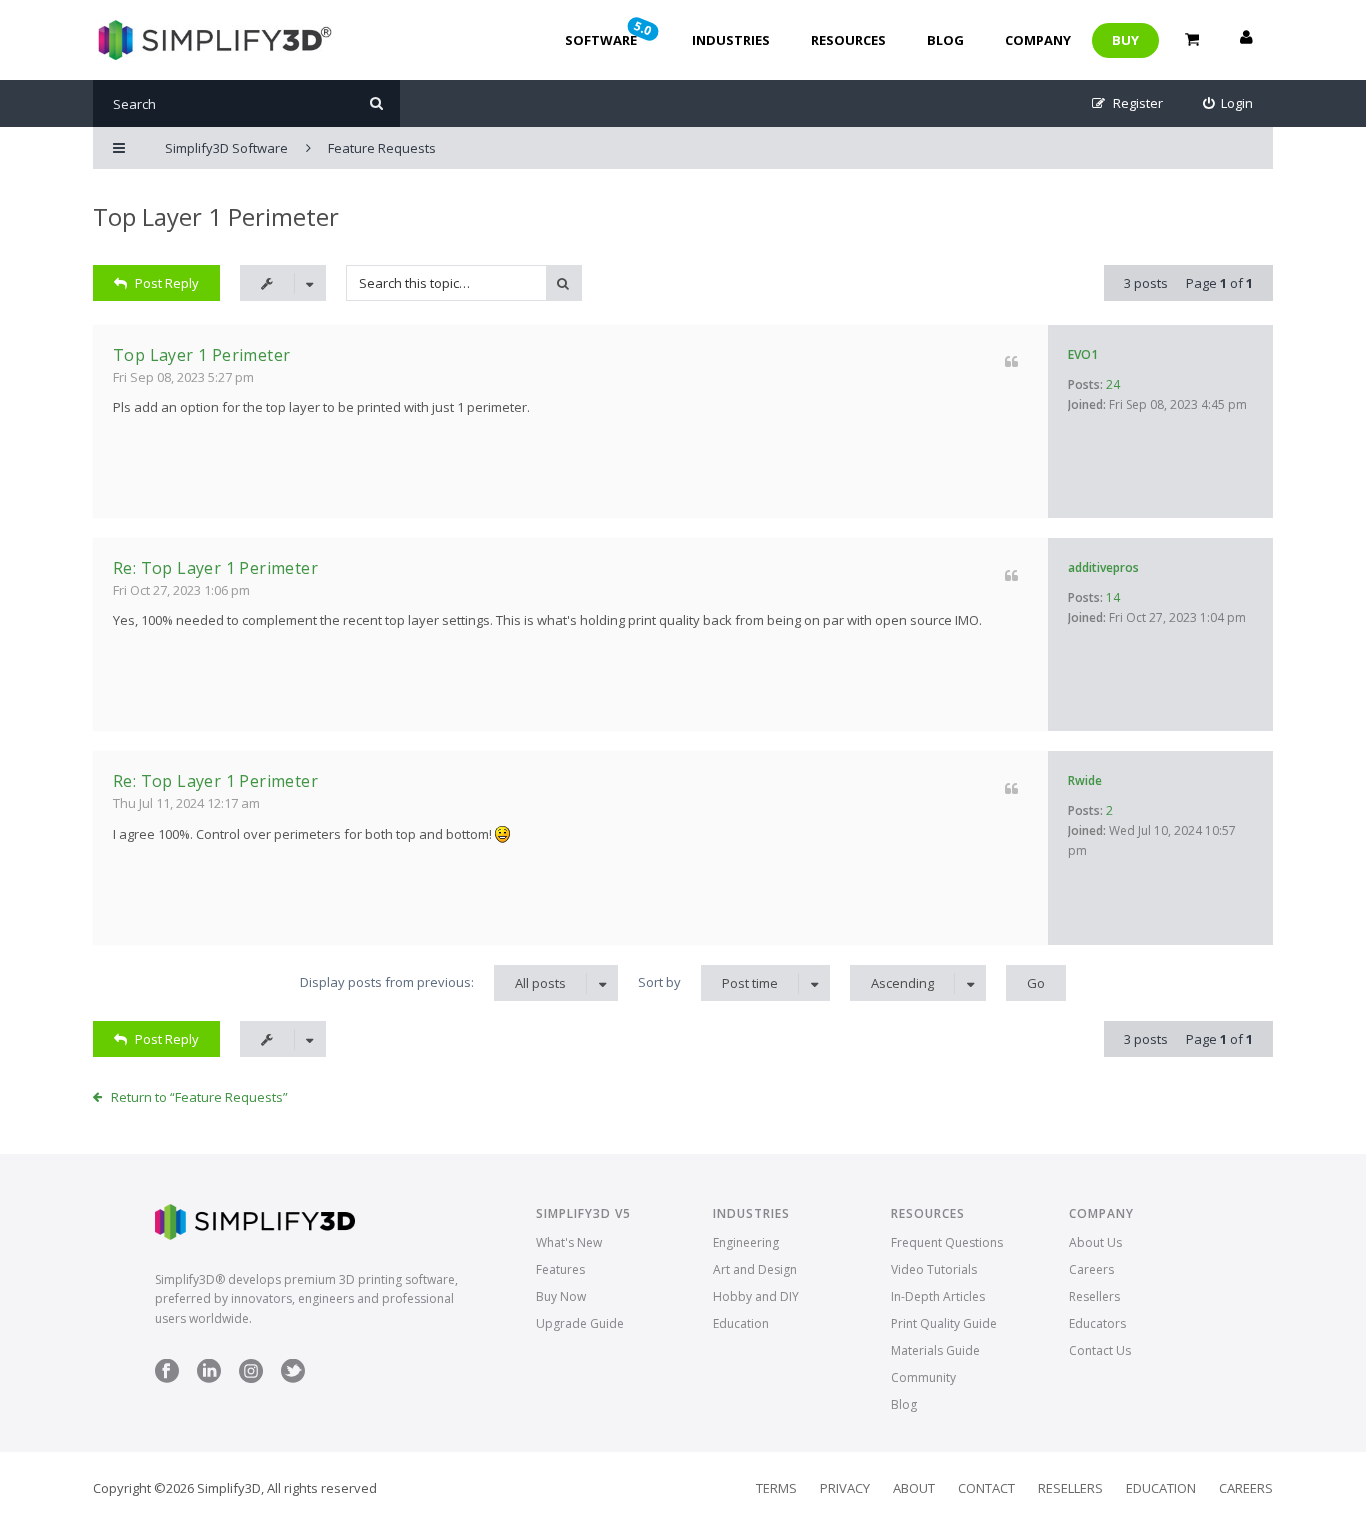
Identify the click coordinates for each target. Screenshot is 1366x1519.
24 (1113, 384)
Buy (1125, 40)
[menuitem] (1228, 103)
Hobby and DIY (756, 1296)
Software (610, 33)
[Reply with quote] (1011, 361)
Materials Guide (935, 1350)
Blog (945, 40)
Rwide (1085, 780)
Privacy (845, 1488)
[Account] (1246, 40)
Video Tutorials (934, 1269)
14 (1113, 597)
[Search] (376, 103)
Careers (1091, 1269)
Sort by (708, 982)
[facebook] (167, 1378)
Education (741, 1323)
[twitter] (293, 1378)
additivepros (1103, 567)
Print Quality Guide (944, 1323)
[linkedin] (209, 1378)
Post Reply (167, 283)
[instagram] (251, 1378)
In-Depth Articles (938, 1296)
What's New (569, 1242)
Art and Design (755, 1269)
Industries (731, 40)
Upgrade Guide (580, 1323)
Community (923, 1377)
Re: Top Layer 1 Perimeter (215, 568)
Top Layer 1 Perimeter (216, 216)
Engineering (746, 1242)
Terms (776, 1488)
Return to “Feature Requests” (199, 1097)
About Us (1095, 1242)
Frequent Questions (947, 1242)
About (914, 1488)
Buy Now (561, 1296)
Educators (1097, 1323)
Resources (848, 40)
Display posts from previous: (433, 982)
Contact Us (1100, 1350)
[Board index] (212, 40)
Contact (986, 1488)
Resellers (1094, 1296)
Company (1038, 40)
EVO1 (1083, 354)
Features (560, 1269)
